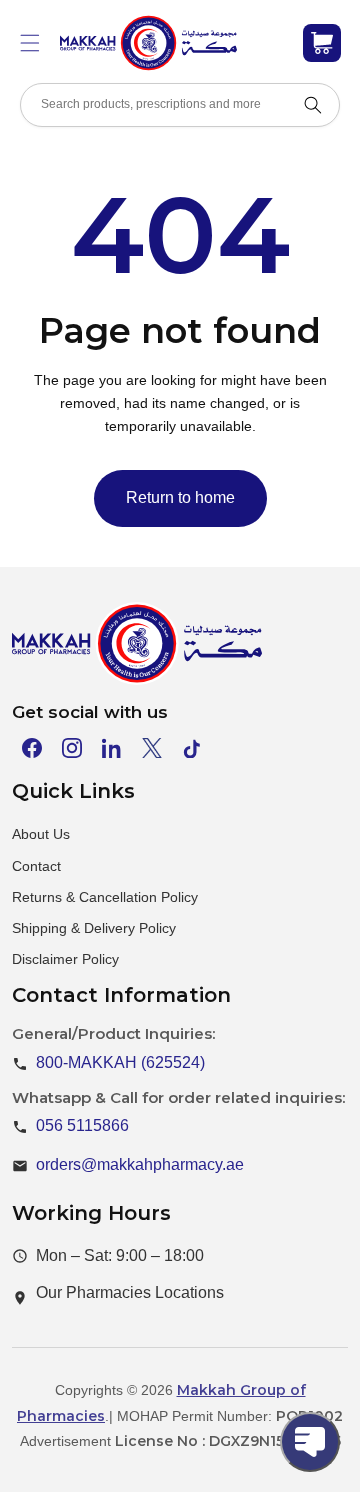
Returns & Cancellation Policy (105, 897)
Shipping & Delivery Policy (94, 928)
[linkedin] (112, 748)
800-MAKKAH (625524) (120, 1062)
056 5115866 (82, 1125)
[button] (30, 43)
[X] (152, 748)
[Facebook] (32, 748)
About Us (41, 834)
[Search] (313, 105)
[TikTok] (192, 748)
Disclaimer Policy (65, 959)
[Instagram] (72, 748)
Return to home (180, 497)
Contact (36, 866)
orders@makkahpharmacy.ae (140, 1164)
